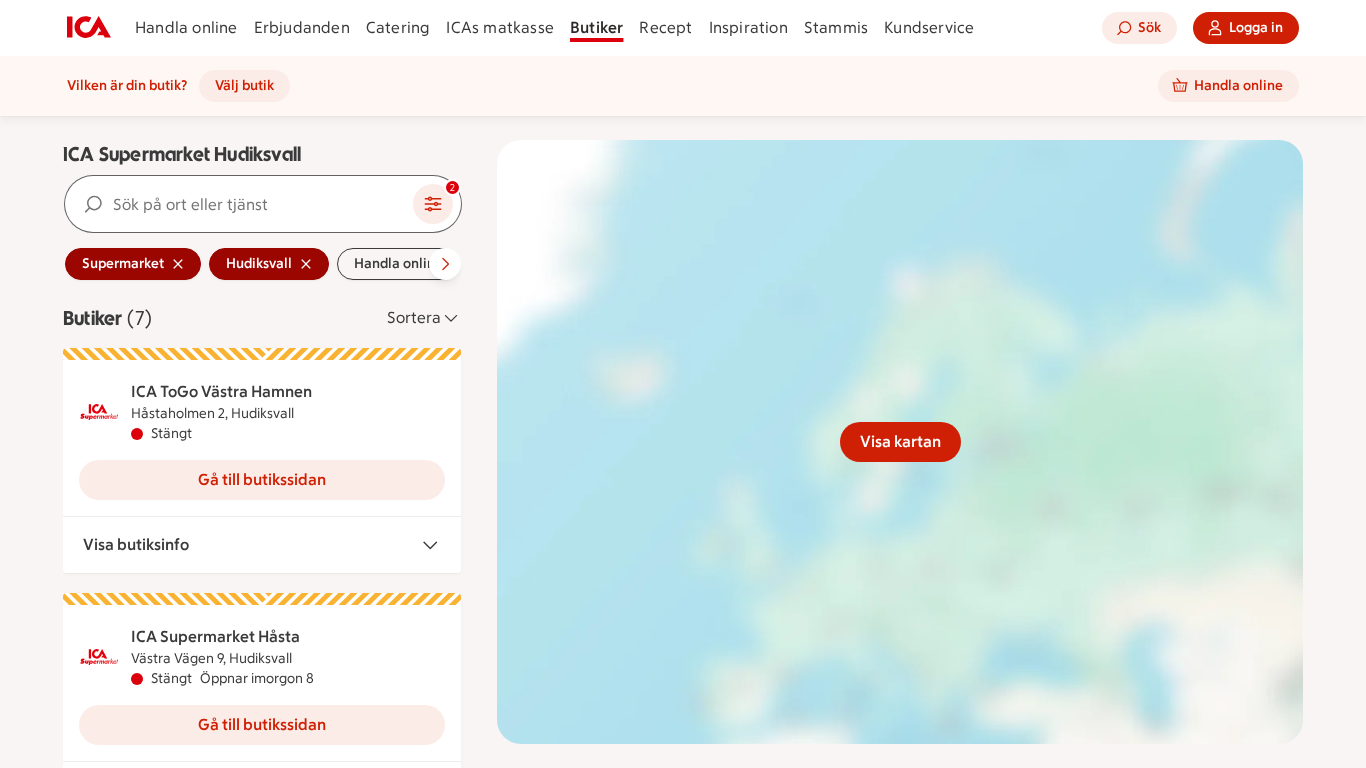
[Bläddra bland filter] (445, 264)
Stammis (836, 27)
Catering (398, 27)
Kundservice (929, 27)
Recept (665, 27)
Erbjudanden (302, 27)
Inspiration (748, 27)
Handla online (186, 27)
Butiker (596, 27)
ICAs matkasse (500, 27)
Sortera (414, 317)
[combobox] (239, 204)
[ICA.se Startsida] (89, 28)
